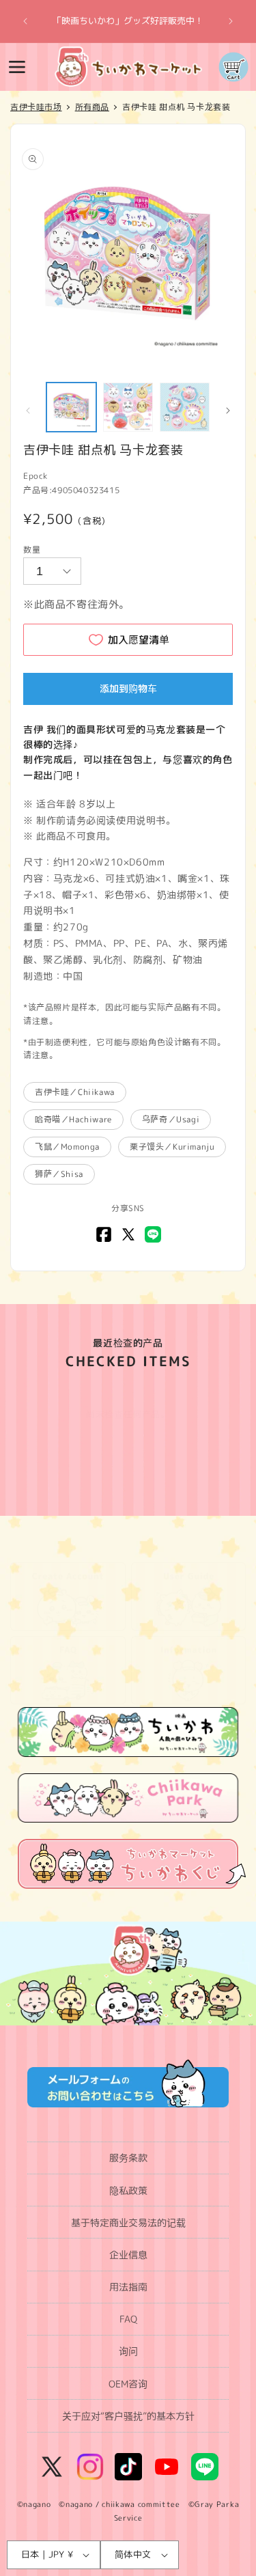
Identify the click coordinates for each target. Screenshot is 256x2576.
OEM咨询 (128, 2384)
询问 (128, 2351)
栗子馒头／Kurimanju (172, 1147)
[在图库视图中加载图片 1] (71, 407)
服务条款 (128, 2158)
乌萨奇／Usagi (171, 1119)
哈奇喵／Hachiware (73, 1119)
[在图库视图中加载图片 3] (185, 407)
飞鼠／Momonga (67, 1147)
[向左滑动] (28, 411)
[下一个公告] (231, 21)
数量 (32, 550)
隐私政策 (128, 2190)
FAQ (128, 2319)
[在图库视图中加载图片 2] (128, 407)
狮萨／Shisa (59, 1174)
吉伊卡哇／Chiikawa (75, 1092)
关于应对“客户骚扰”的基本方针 (128, 2416)
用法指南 (128, 2287)
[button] (17, 67)
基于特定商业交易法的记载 (128, 2222)
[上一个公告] (25, 21)
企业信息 (128, 2255)
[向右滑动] (228, 411)
